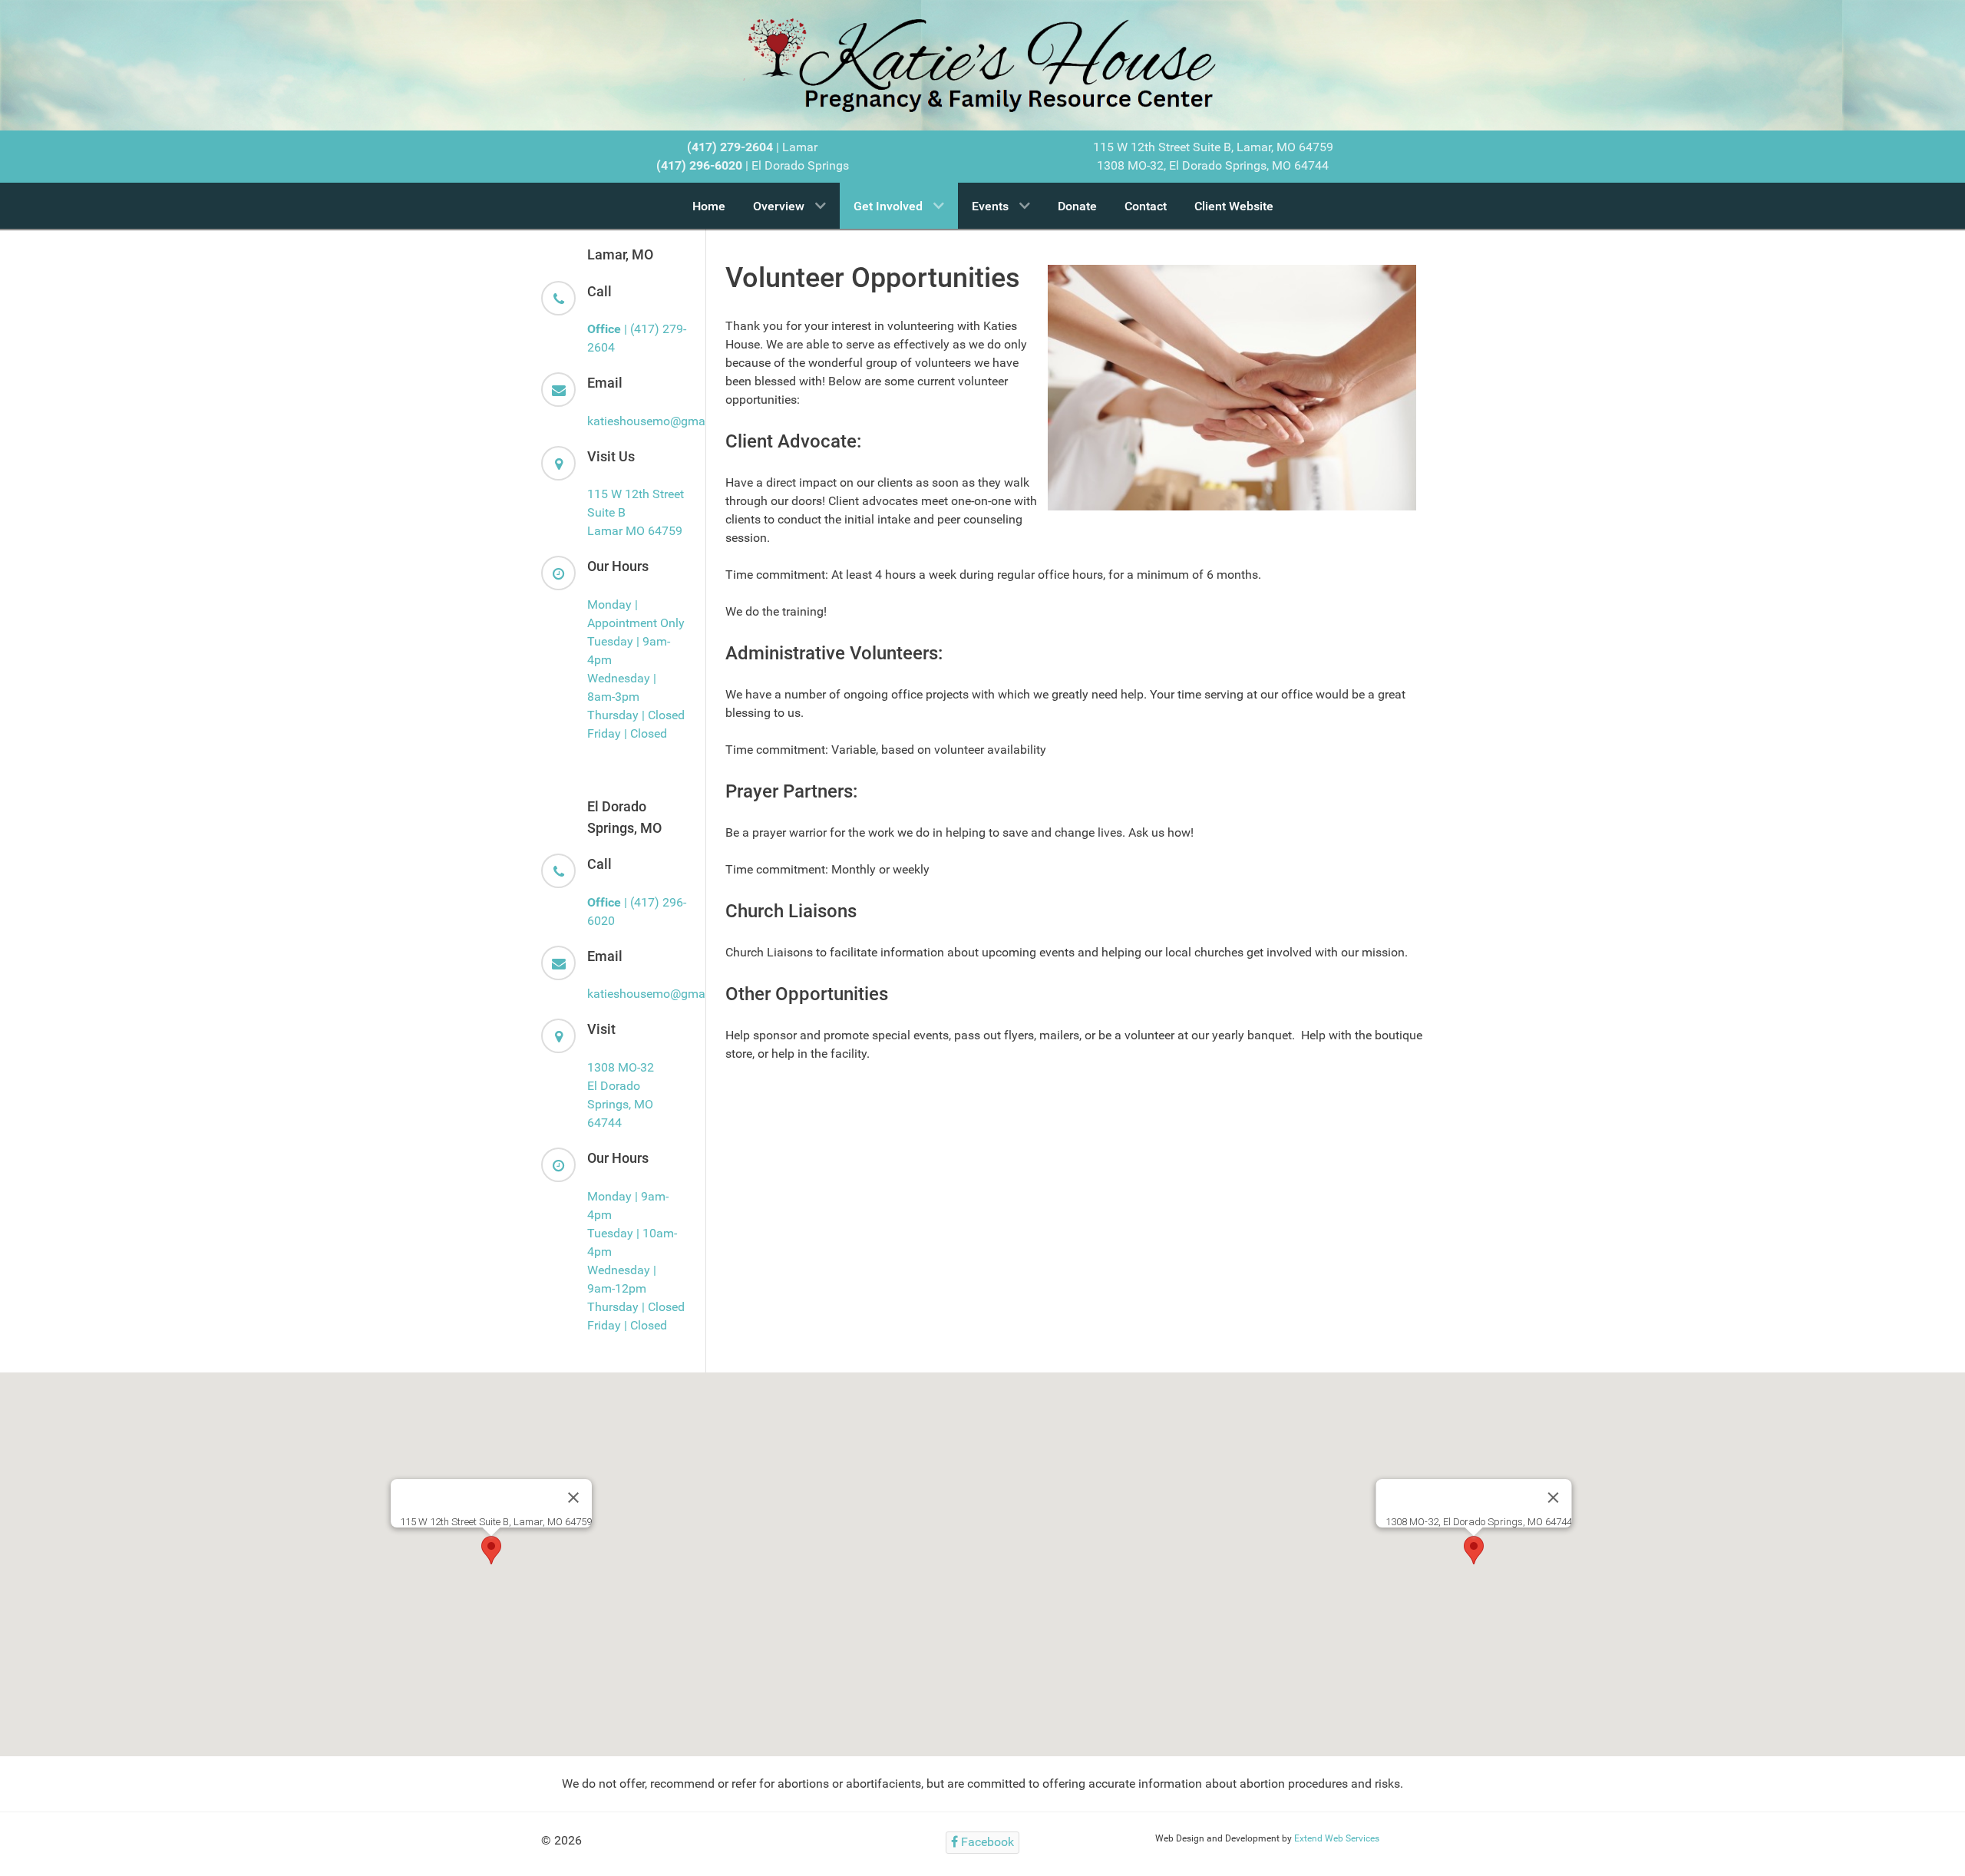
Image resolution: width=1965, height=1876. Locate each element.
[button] (491, 1550)
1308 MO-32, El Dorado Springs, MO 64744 (1213, 165)
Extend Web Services (1337, 1838)
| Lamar (752, 147)
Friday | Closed (627, 733)
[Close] (573, 1498)
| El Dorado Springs (753, 165)
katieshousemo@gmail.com (663, 421)
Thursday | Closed (636, 715)
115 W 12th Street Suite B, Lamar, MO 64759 (1213, 147)
